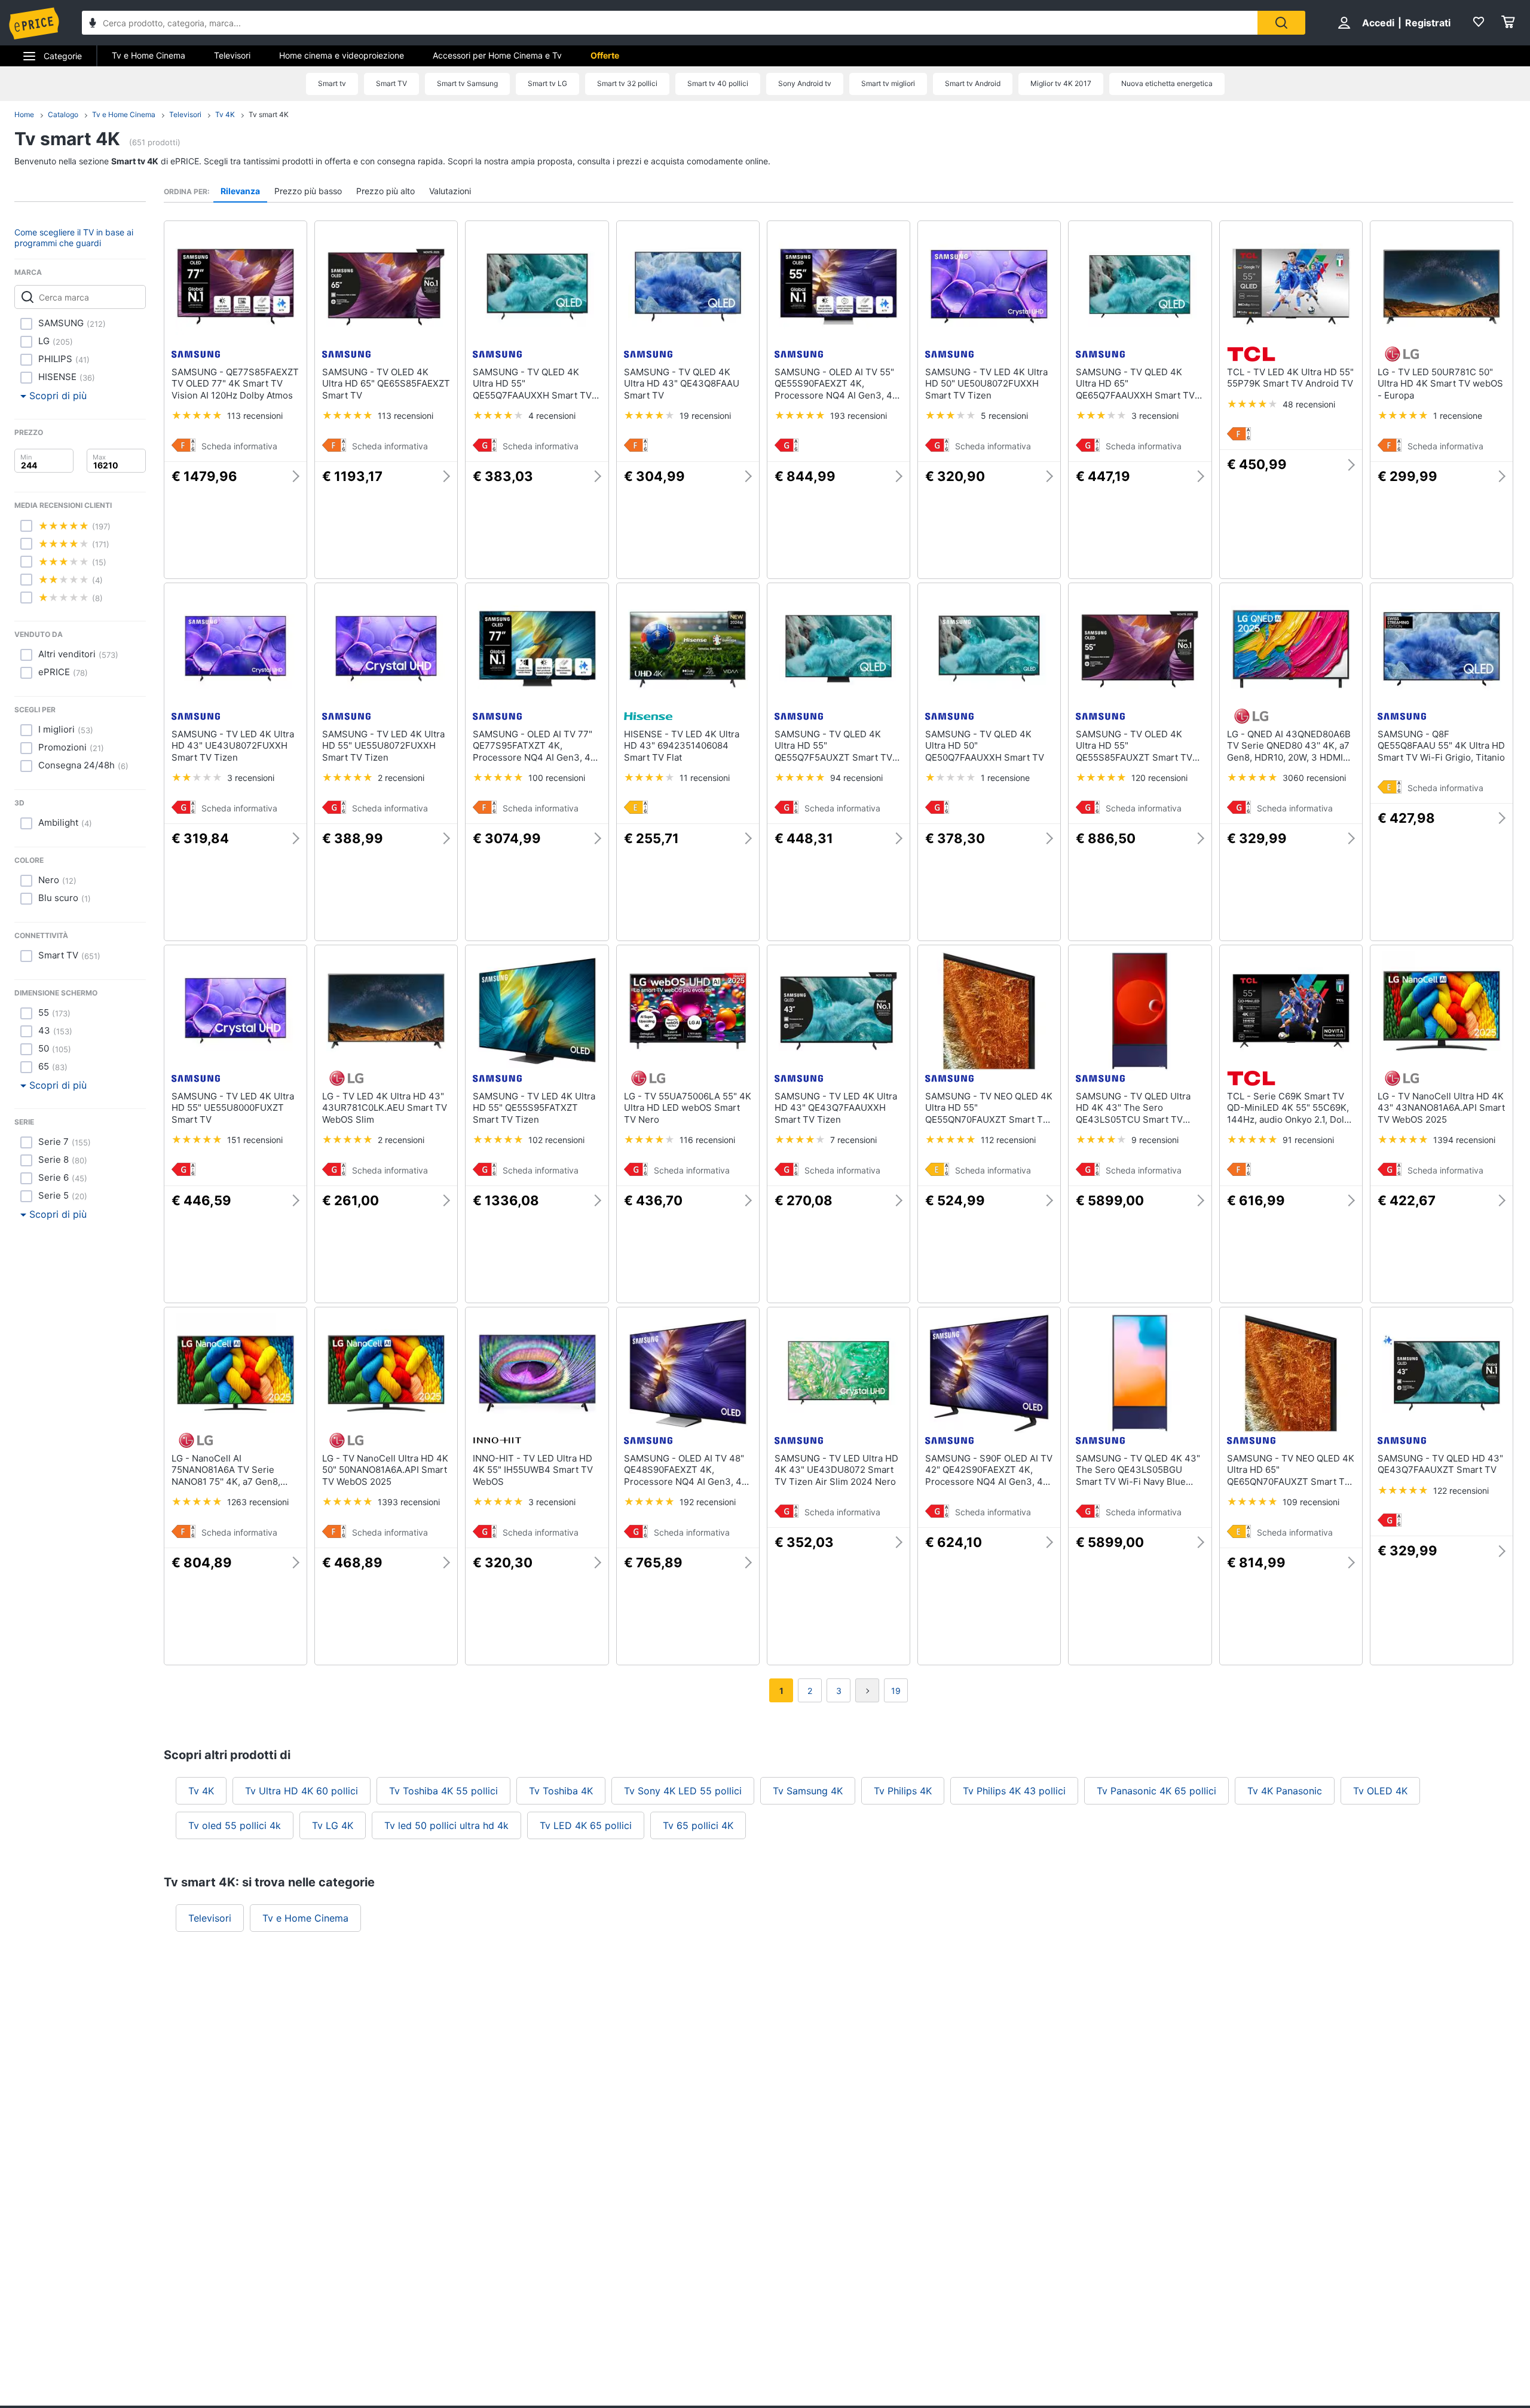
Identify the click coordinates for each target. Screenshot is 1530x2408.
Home (24, 114)
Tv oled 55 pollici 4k (235, 1825)
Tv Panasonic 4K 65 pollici (1156, 1791)
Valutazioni (450, 191)
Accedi (1378, 23)
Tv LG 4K (333, 1825)
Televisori (232, 55)
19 (896, 1691)
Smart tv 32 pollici (627, 83)
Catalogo (63, 114)
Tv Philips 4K (903, 1791)
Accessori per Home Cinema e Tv (497, 55)
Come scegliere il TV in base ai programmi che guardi (74, 238)
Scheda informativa (239, 446)
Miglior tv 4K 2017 (1061, 83)
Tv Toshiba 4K (561, 1791)
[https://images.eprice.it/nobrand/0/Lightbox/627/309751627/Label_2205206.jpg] (937, 447)
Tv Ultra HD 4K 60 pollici (302, 1791)
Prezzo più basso (308, 191)
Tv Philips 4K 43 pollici (1014, 1791)
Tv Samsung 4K (808, 1791)
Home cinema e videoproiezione (342, 55)
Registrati (1428, 23)
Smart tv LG (547, 83)
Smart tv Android (973, 83)
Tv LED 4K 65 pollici (586, 1825)
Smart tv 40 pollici (718, 83)
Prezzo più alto (385, 191)
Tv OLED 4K (1380, 1791)
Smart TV (391, 83)
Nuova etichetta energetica (1167, 83)
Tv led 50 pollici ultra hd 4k (446, 1825)
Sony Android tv (805, 83)
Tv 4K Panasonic (1285, 1791)
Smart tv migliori (888, 83)
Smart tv (332, 83)
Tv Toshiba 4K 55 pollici (443, 1791)
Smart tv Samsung (467, 83)
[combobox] (670, 23)
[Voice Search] (93, 24)
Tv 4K (225, 114)
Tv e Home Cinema (149, 55)
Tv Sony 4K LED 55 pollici (683, 1791)
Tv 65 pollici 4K (698, 1825)
